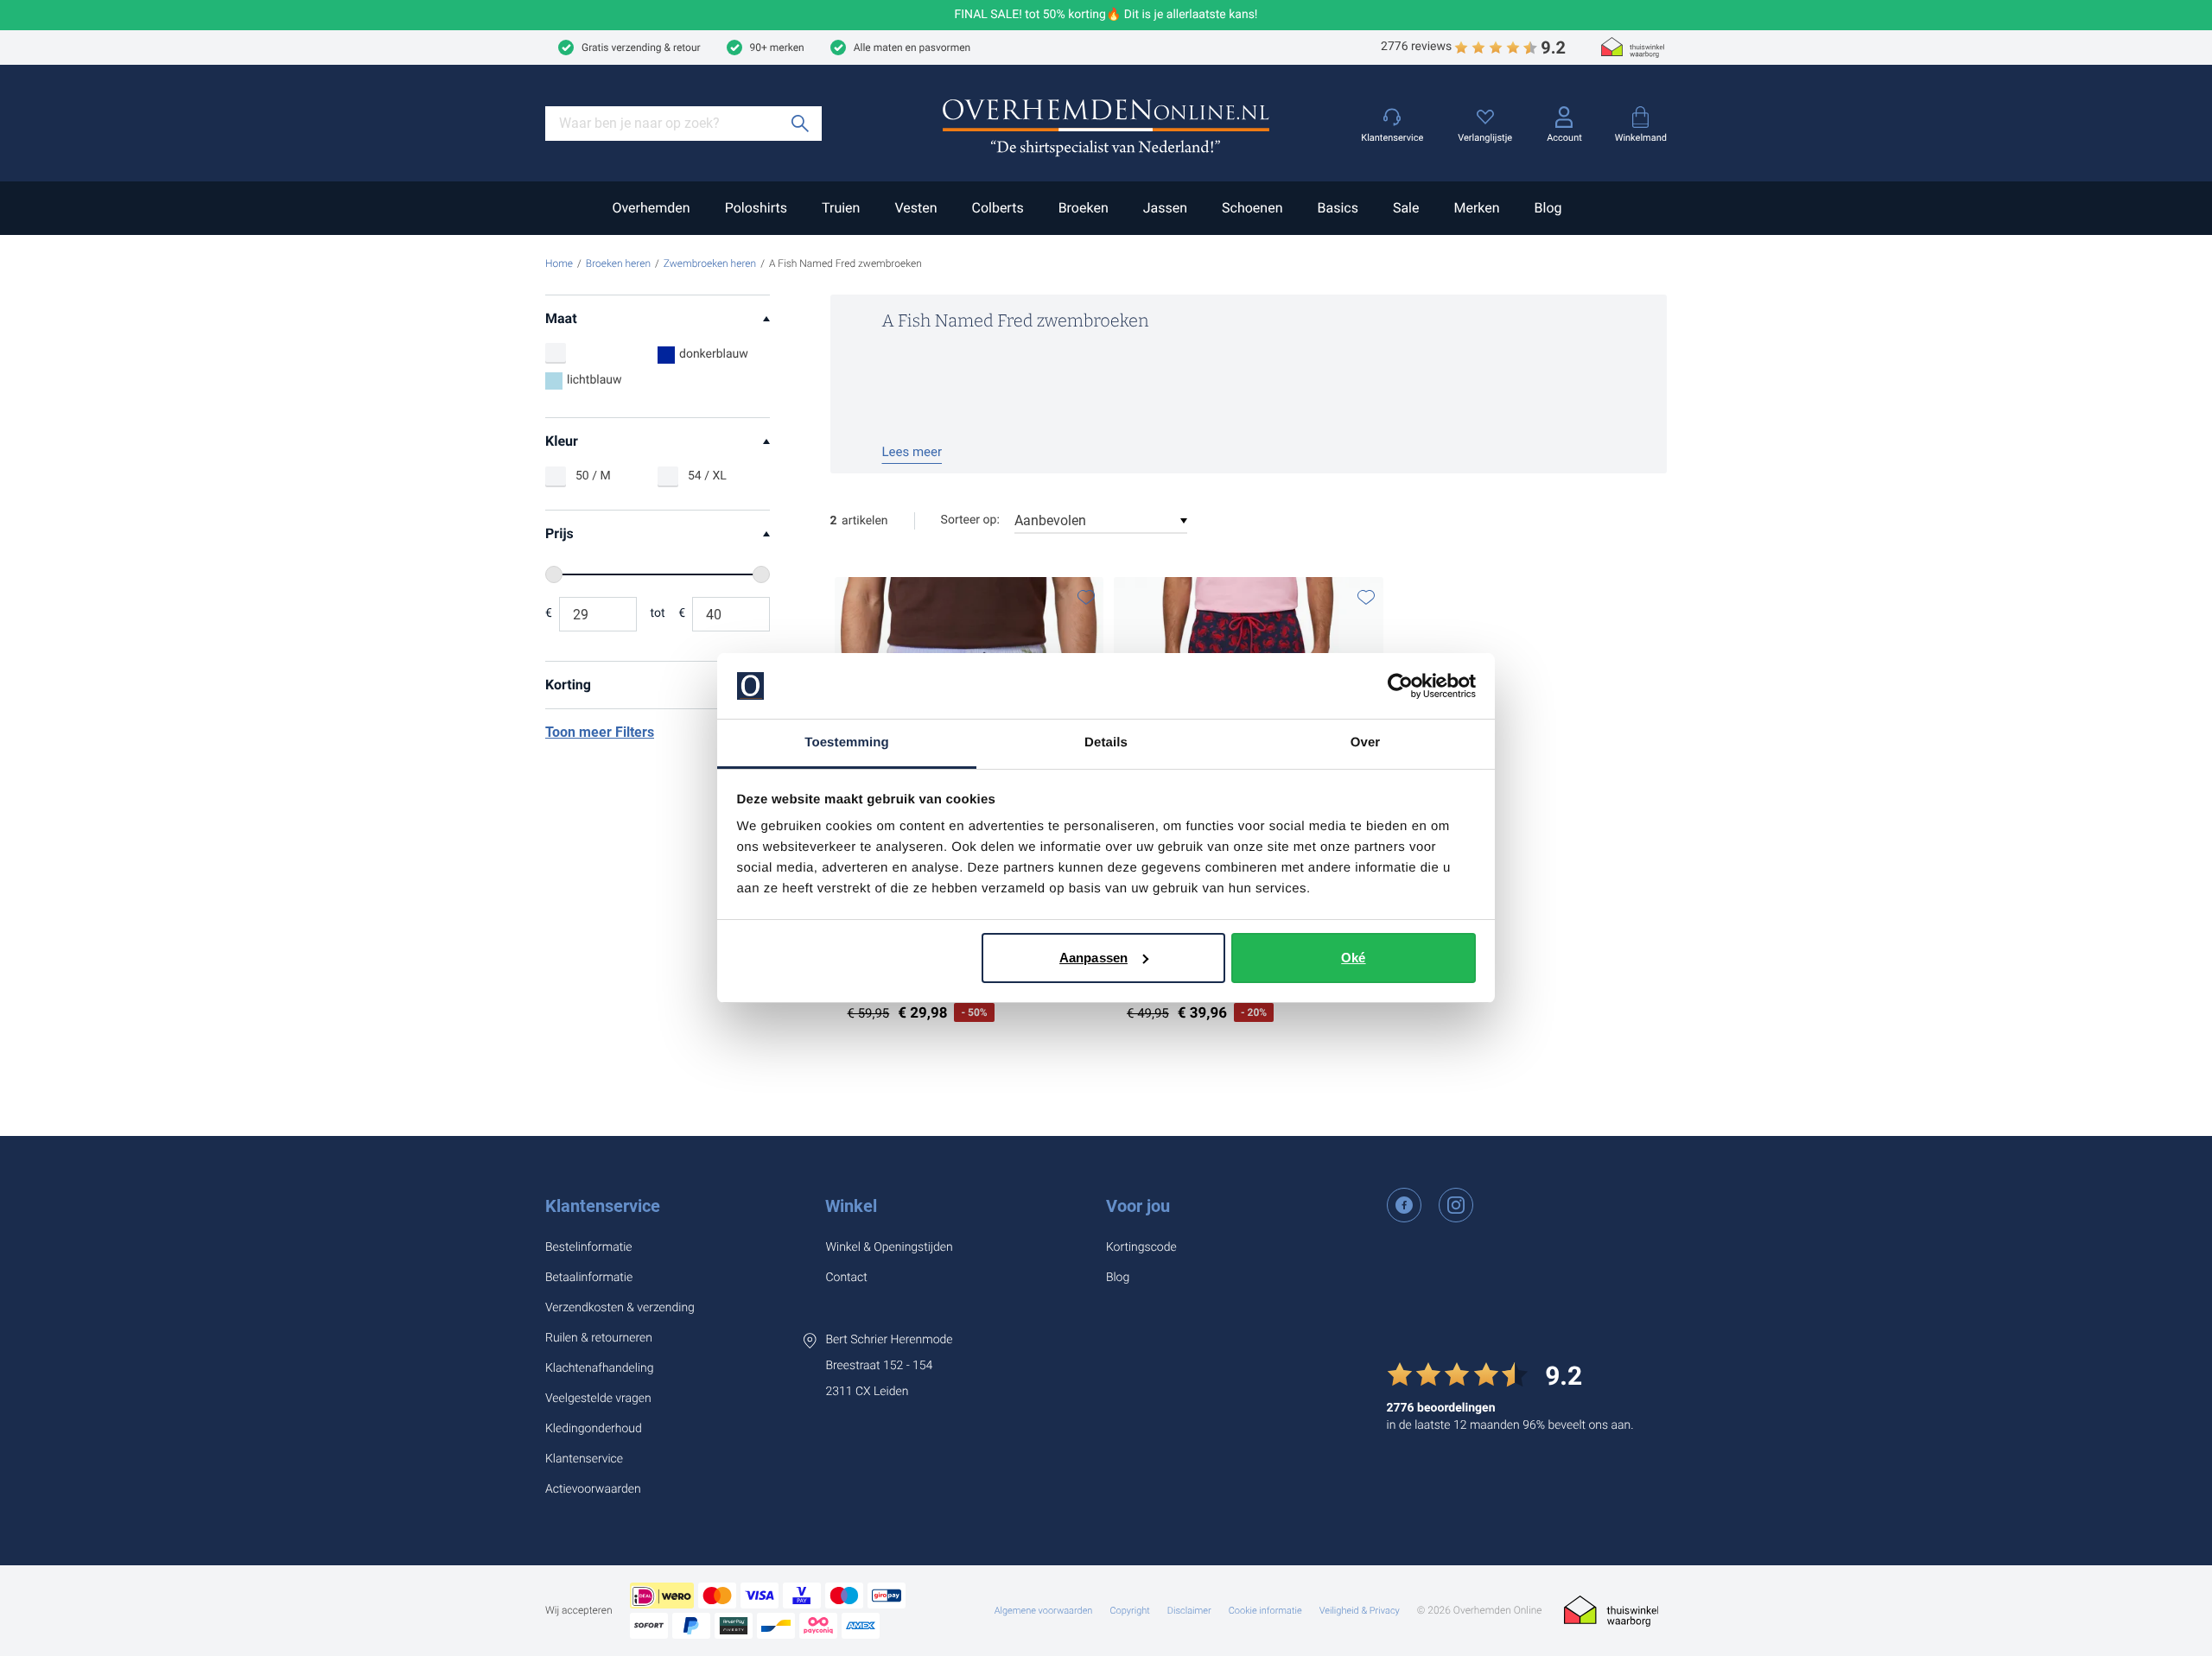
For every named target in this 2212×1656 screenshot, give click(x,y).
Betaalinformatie (589, 1278)
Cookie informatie (1265, 1611)
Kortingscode (1141, 1247)
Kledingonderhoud (594, 1429)
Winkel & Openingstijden (889, 1247)
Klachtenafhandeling (600, 1368)
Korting (568, 685)
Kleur (562, 441)
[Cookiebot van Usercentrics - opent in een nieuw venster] (1400, 686)
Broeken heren (618, 263)
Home (559, 263)
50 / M (593, 476)
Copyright (1129, 1611)
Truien (841, 208)
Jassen (1165, 208)
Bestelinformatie (589, 1247)
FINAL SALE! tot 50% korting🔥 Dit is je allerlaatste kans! (1106, 15)
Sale (1406, 208)
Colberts (997, 208)
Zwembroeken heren (710, 263)
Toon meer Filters (600, 732)
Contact (846, 1278)
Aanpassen (1093, 958)
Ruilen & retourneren (599, 1338)
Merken (1476, 208)
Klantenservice (603, 1206)
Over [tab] (1366, 742)
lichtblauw (594, 380)
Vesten (915, 208)
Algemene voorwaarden (1044, 1611)
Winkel (851, 1206)
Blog (1548, 208)
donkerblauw (714, 354)
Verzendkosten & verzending (620, 1308)
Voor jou (1138, 1206)
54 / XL (707, 476)
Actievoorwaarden (593, 1489)
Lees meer (912, 452)
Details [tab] (1106, 742)
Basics (1337, 208)
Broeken (1084, 208)
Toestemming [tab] (847, 742)
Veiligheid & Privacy (1360, 1611)
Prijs (559, 533)
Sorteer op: (970, 520)
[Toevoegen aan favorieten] (1086, 597)
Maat (561, 318)
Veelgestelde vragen (598, 1399)
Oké (1353, 958)
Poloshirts (756, 208)
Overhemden (651, 208)
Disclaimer (1189, 1611)
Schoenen (1252, 208)
